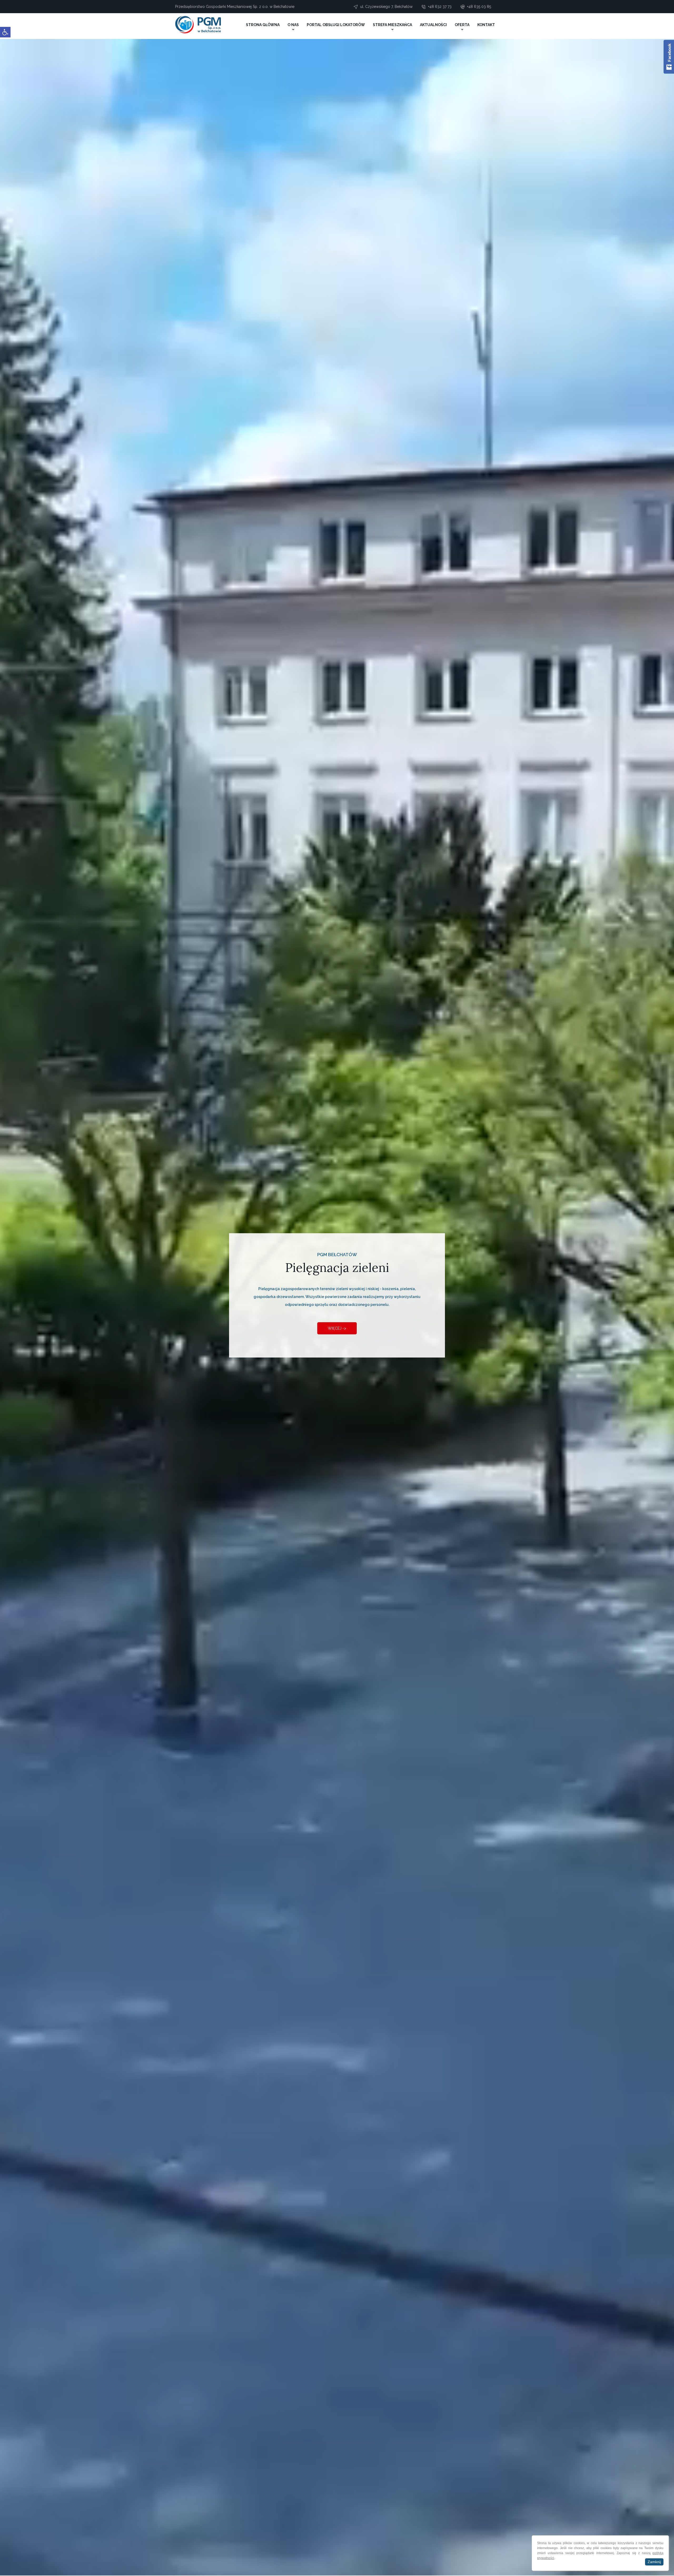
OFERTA (462, 25)
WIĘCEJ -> (337, 1328)
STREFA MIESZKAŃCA (392, 25)
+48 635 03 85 (479, 7)
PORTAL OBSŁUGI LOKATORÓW (336, 25)
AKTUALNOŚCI (433, 25)
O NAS (293, 25)
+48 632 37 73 (440, 7)
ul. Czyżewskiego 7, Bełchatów (386, 7)
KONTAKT (486, 25)
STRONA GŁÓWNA (263, 25)
